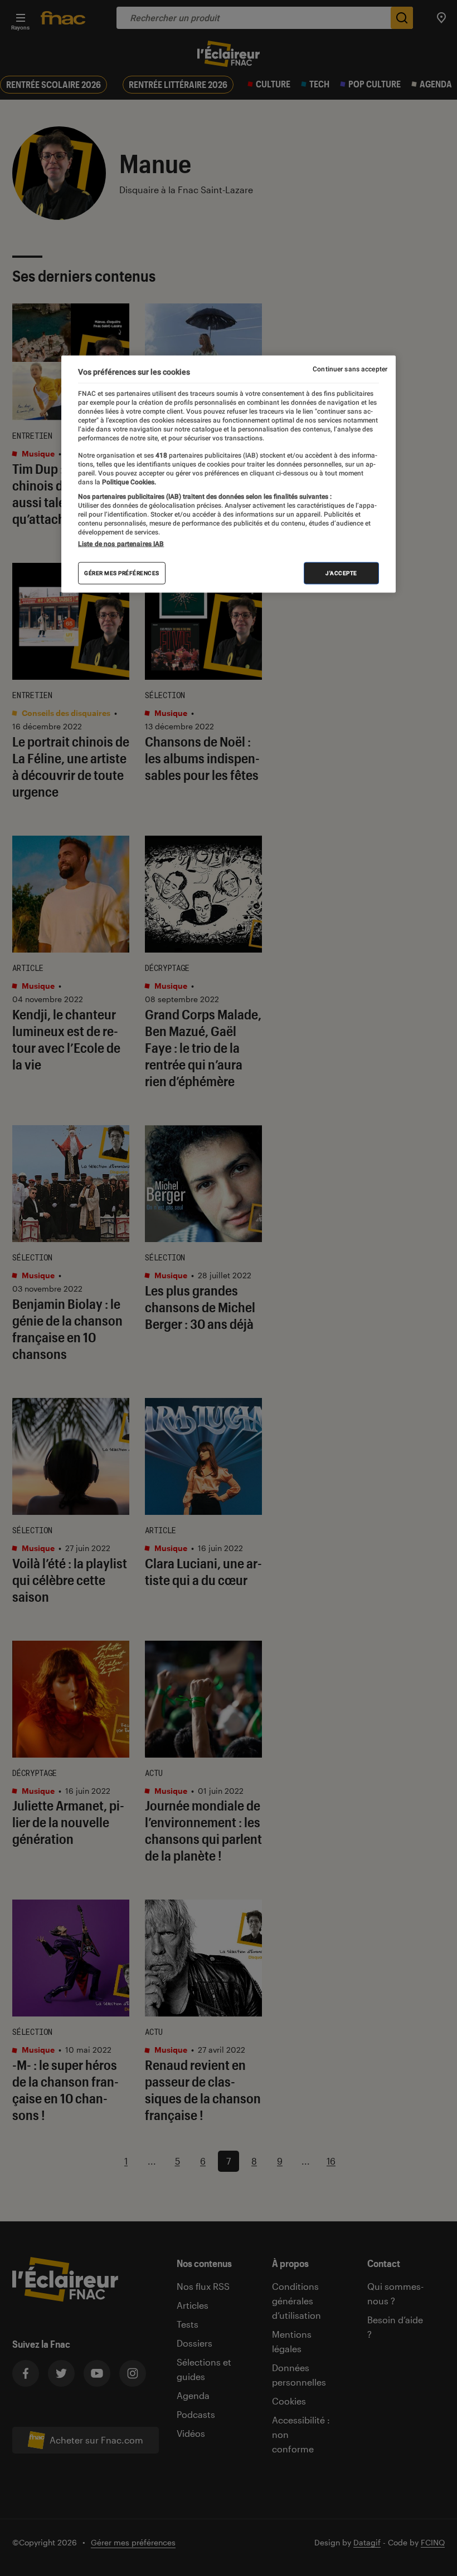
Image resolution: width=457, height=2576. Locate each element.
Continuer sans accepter (350, 369)
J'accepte (341, 573)
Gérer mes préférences (122, 573)
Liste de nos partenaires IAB (121, 544)
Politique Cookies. (128, 482)
